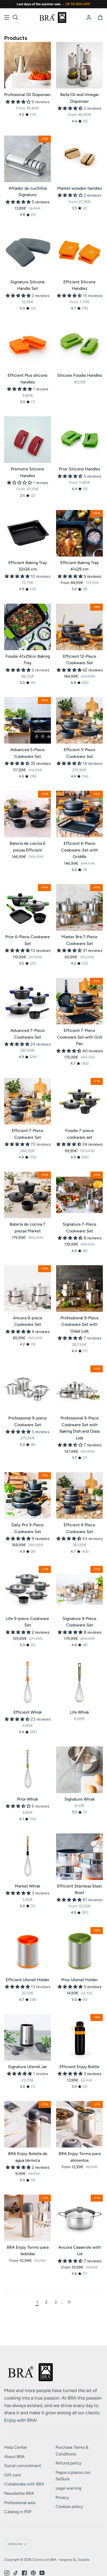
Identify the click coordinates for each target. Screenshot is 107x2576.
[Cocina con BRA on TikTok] (16, 2573)
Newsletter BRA (19, 2493)
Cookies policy (69, 2507)
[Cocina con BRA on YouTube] (42, 2573)
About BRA (14, 2457)
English (16, 2544)
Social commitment (23, 2466)
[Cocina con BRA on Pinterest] (33, 2573)
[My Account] (89, 17)
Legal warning (68, 2488)
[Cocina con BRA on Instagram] (7, 2573)
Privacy (62, 2497)
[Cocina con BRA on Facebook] (24, 2573)
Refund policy (68, 2463)
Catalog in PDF (18, 2512)
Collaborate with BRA (24, 2484)
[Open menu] (7, 17)
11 (69, 2302)
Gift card (12, 2475)
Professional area (20, 2503)
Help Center (16, 2447)
